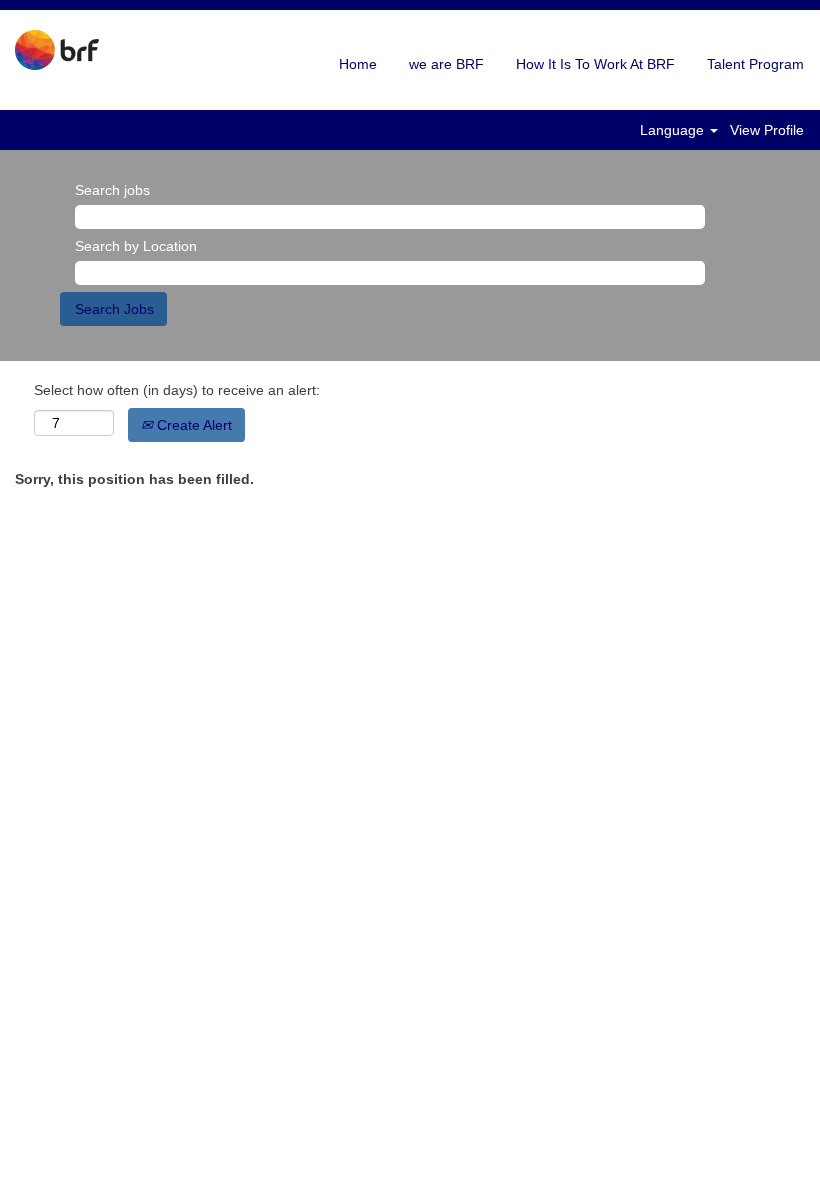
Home (358, 64)
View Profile (767, 130)
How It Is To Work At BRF (595, 64)
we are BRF (446, 64)
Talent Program (755, 64)
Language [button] (674, 130)
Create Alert (192, 425)
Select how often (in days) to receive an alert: (177, 390)
